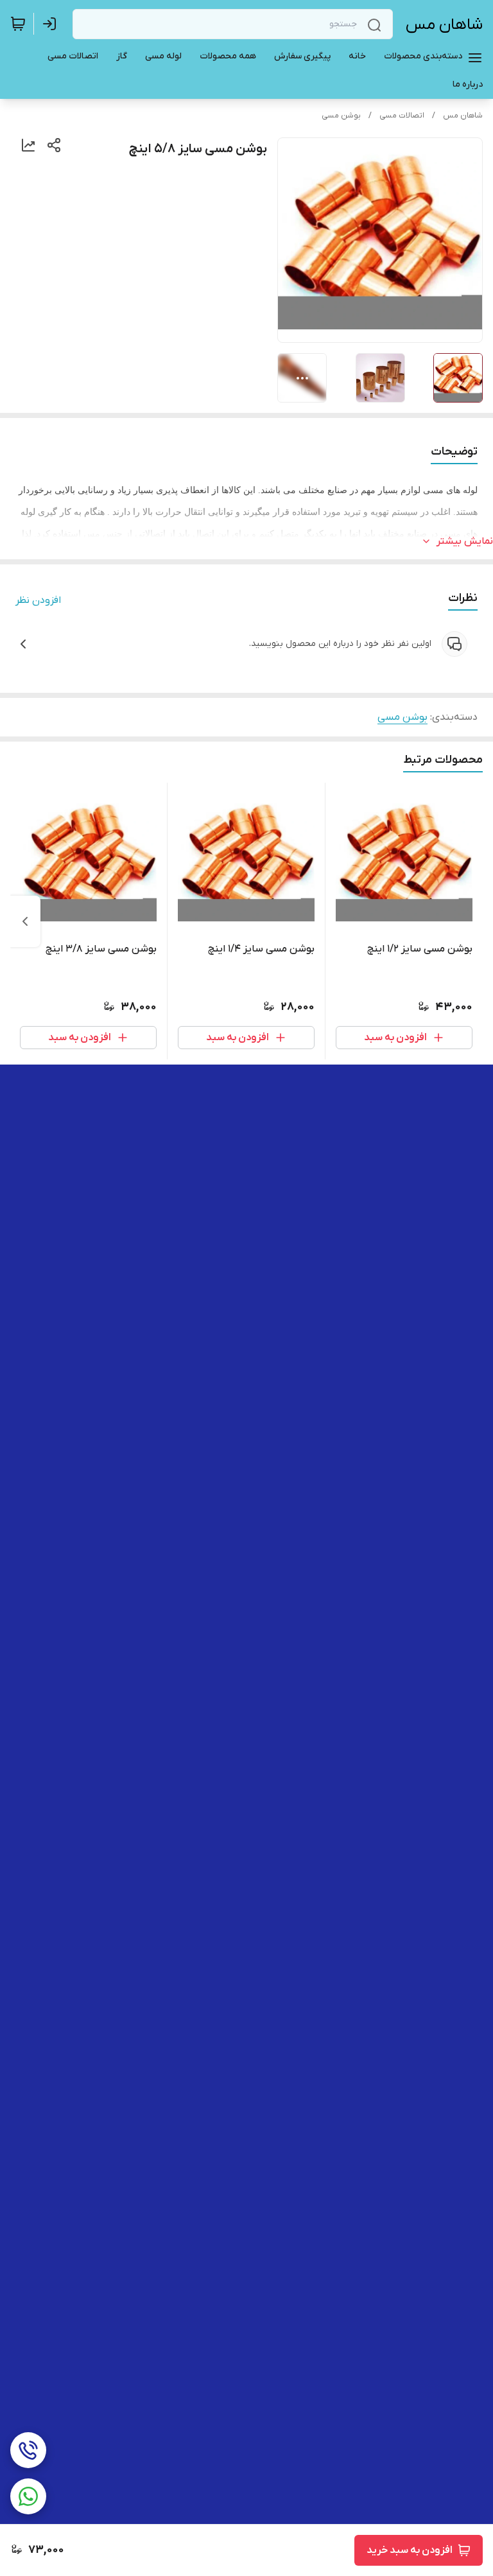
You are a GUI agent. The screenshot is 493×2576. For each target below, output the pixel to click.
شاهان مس (444, 25)
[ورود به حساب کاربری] (52, 24)
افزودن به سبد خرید (410, 2550)
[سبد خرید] (18, 24)
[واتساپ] (28, 2496)
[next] (25, 921)
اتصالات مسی (402, 116)
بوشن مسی (341, 116)
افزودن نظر (38, 600)
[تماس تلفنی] (28, 2450)
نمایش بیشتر (465, 541)
